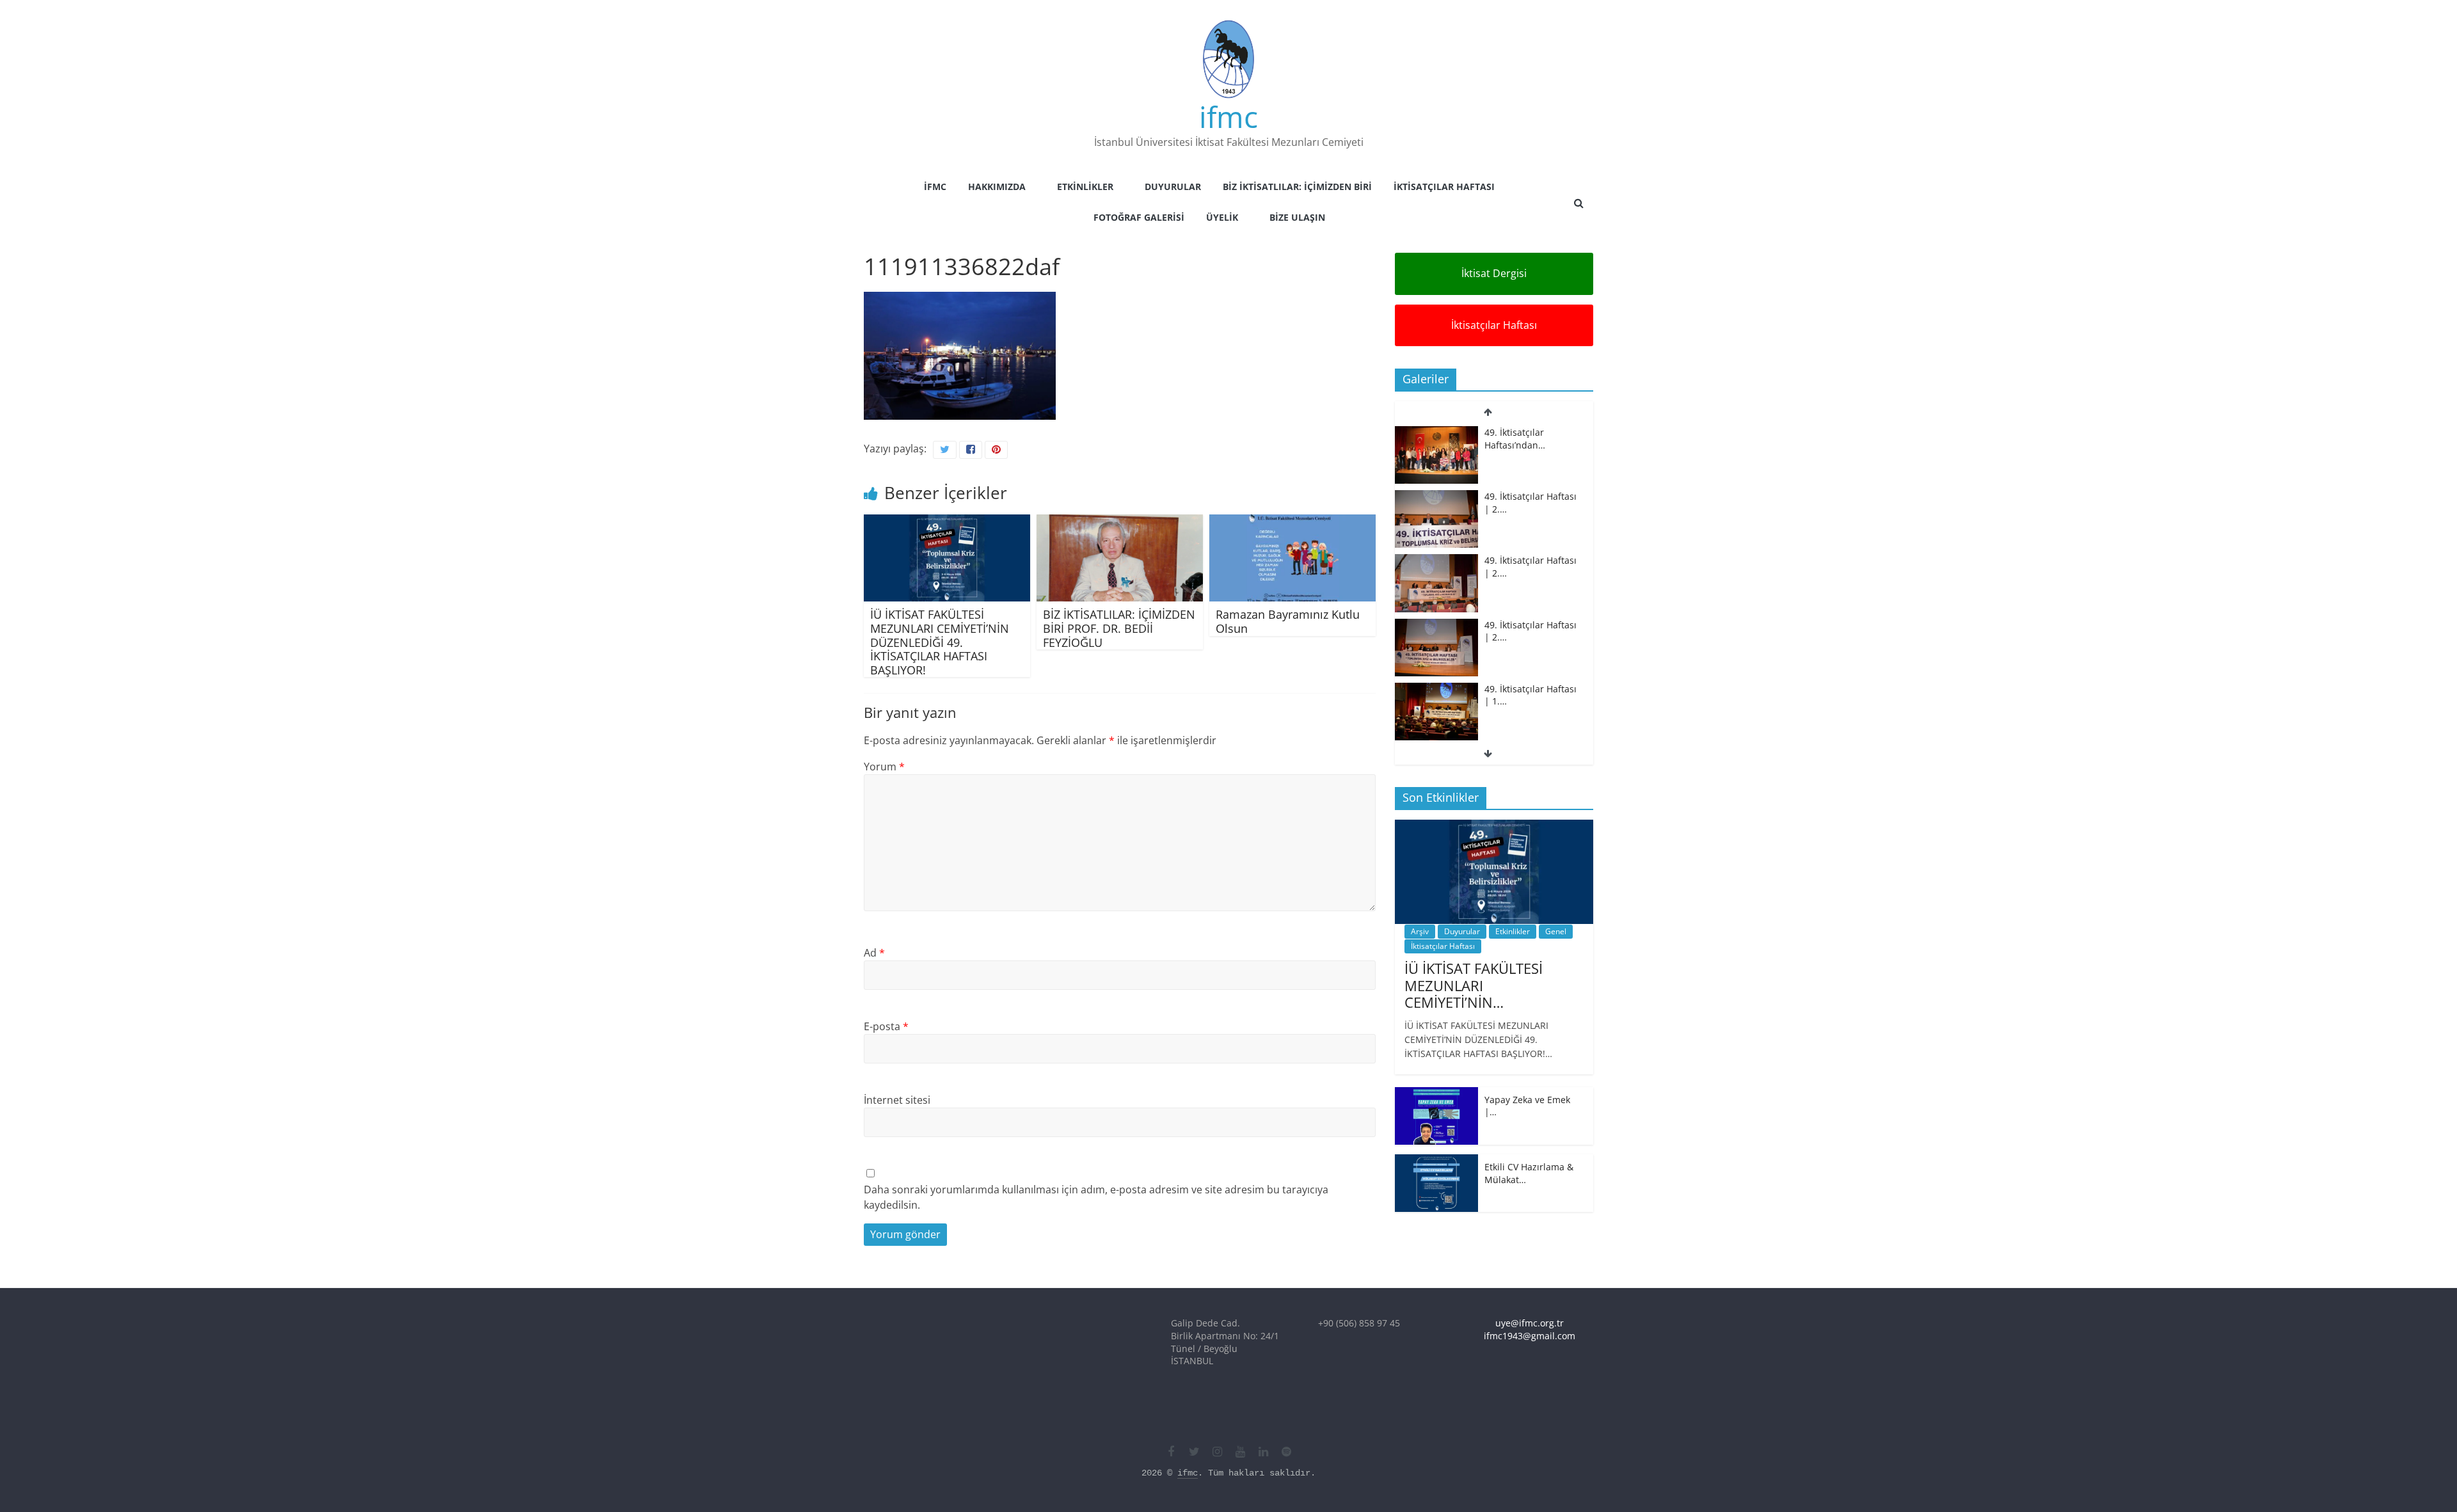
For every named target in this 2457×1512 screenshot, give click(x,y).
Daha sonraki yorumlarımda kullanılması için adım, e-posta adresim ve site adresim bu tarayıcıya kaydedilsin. (1096, 1197)
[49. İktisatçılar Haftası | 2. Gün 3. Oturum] (1436, 433)
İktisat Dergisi (1494, 273)
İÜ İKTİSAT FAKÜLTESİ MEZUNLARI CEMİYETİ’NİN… (1474, 985)
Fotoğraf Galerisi (1139, 217)
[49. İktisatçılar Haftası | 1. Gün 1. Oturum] (1436, 689)
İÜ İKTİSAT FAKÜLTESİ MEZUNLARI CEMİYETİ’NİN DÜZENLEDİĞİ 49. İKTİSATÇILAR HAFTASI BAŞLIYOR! (940, 642)
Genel (1556, 931)
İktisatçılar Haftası (1444, 187)
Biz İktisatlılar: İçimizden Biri (1297, 187)
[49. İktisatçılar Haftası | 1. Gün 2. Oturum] (1436, 625)
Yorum (884, 767)
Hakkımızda (997, 187)
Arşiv (1420, 931)
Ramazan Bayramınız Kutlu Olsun (1288, 621)
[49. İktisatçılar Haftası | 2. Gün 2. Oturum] (1436, 497)
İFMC (935, 187)
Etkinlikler (1085, 187)
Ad (874, 953)
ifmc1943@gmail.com (1530, 1336)
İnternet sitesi (897, 1100)
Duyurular (1173, 187)
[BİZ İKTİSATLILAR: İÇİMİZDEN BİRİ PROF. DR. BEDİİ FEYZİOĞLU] (1120, 522)
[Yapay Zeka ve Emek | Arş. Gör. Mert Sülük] (1436, 1094)
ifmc (1228, 116)
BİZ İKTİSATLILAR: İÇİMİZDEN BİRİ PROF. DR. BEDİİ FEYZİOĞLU (1119, 628)
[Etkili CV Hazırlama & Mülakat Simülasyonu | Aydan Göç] (1436, 1161)
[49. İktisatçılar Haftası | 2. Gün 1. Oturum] (1436, 561)
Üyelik (1222, 217)
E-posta (886, 1026)
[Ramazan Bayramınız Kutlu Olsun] (1292, 522)
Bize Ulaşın (1297, 217)
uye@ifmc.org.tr (1530, 1323)
